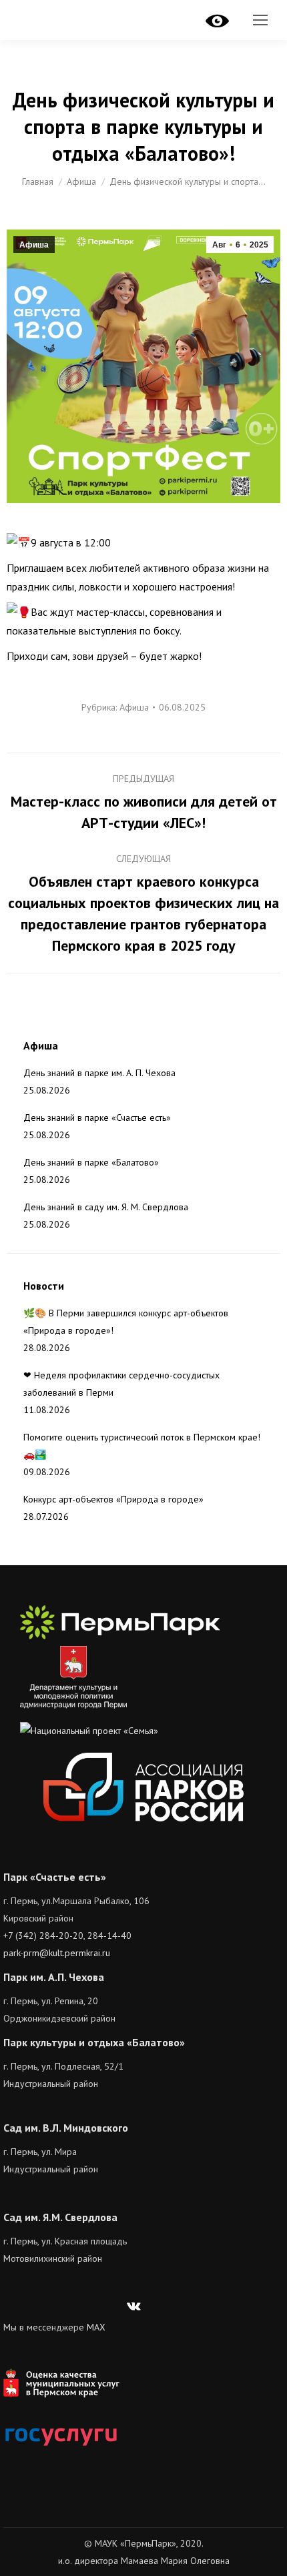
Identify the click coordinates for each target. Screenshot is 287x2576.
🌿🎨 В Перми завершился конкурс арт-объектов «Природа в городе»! (126, 1322)
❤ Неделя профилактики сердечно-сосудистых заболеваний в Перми (121, 1384)
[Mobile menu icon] (260, 20)
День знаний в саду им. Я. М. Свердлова (106, 1207)
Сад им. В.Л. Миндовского (66, 2128)
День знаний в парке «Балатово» (91, 1162)
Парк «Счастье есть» (55, 1877)
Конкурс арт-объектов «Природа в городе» (113, 1499)
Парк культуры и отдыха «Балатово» (94, 2042)
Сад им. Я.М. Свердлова (60, 2217)
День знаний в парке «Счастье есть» (97, 1118)
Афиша (34, 245)
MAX (96, 2327)
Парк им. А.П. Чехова (54, 1977)
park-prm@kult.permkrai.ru (57, 1953)
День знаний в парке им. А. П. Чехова (99, 1073)
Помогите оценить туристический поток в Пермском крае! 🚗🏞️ (142, 1446)
